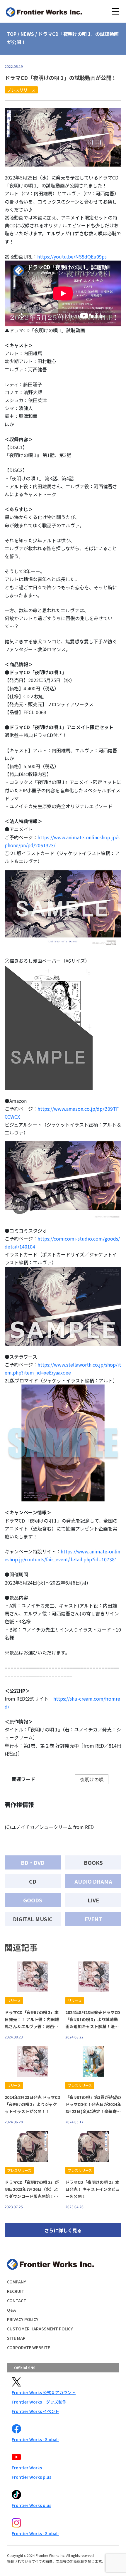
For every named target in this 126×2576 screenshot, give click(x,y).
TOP (12, 34)
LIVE (93, 1900)
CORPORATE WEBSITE (29, 2347)
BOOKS (93, 1862)
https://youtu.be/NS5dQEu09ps (72, 256)
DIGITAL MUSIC (33, 1919)
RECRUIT (16, 2291)
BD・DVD (33, 1862)
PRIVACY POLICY (23, 2319)
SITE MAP (16, 2338)
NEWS (27, 34)
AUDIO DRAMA (93, 1881)
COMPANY (17, 2282)
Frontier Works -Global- (35, 2439)
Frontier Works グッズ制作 (39, 2402)
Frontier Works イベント (35, 2411)
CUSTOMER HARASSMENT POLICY (40, 2329)
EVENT (93, 1919)
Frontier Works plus (31, 2477)
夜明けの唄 (92, 1779)
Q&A (11, 2310)
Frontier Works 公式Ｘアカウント (44, 2392)
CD (33, 1881)
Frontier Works (27, 2468)
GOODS (33, 1900)
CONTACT (17, 2300)
